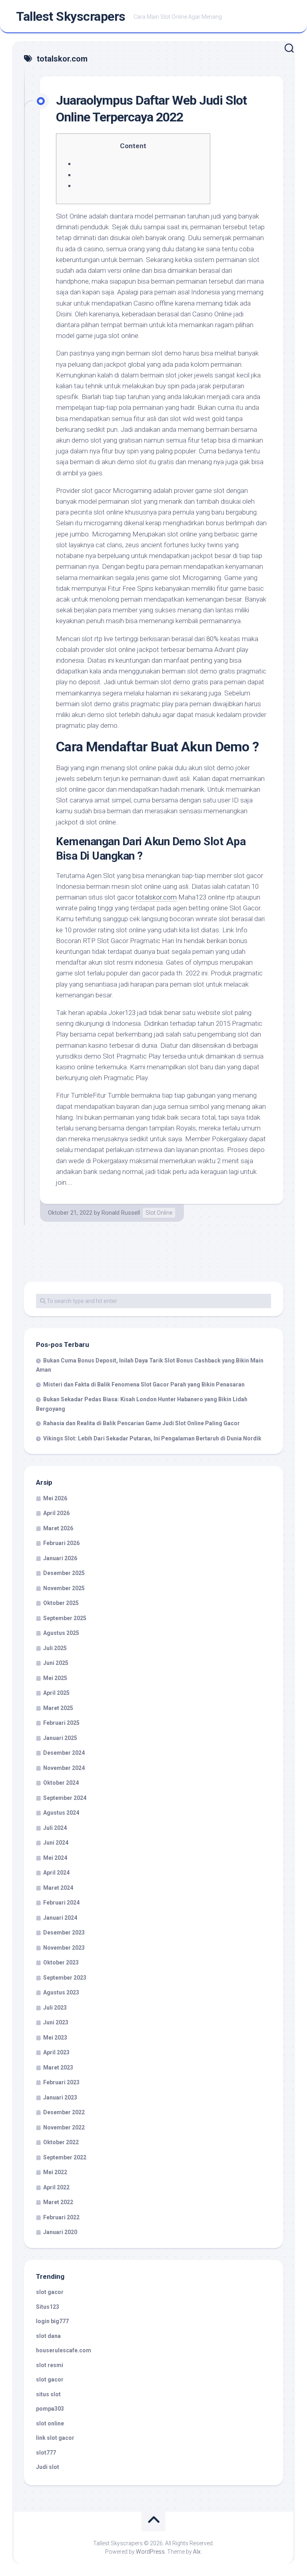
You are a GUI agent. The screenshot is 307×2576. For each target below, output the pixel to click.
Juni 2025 (56, 1663)
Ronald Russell (121, 1213)
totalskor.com (156, 897)
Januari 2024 (60, 1918)
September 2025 (65, 1618)
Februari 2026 (61, 1543)
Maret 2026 (58, 1528)
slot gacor (50, 2292)
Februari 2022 (61, 2217)
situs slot (48, 2394)
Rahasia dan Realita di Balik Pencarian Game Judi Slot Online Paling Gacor (142, 1423)
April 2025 (56, 1693)
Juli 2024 (55, 1828)
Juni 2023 (56, 2022)
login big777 (52, 2321)
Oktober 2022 (61, 2142)
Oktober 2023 (61, 1962)
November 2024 (64, 1768)
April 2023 (56, 2052)
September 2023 (65, 1978)
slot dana (48, 2336)
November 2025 (64, 1588)
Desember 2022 (64, 2112)
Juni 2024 (56, 1843)
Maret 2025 (58, 1708)
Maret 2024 (58, 1888)
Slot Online (159, 1213)
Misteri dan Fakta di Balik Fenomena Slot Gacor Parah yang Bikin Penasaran (144, 1384)
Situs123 (48, 2307)
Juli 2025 (55, 1648)
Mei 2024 (55, 1858)
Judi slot (48, 2467)
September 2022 (65, 2157)
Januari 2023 (60, 2097)
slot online (50, 2423)
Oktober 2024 (61, 1783)
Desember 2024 (64, 1753)
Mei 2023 (55, 2038)
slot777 (46, 2453)
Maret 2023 (58, 2068)
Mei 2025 (55, 1678)
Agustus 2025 (61, 1633)
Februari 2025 (61, 1723)
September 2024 (65, 1798)
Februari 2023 (61, 2082)
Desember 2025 (64, 1573)
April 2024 (56, 1873)
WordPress (150, 2552)
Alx (197, 2552)
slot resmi (50, 2365)
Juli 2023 (55, 2008)
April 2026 (56, 1513)
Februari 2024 (61, 1903)
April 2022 (56, 2187)
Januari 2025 (60, 1738)
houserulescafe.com (64, 2350)
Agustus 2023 (61, 1992)
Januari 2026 (60, 1558)
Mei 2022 (55, 2172)
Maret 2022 (58, 2202)
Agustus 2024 (61, 1813)
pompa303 (50, 2409)
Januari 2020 (60, 2232)
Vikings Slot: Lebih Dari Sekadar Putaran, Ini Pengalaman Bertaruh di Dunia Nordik (152, 1438)
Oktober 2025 (61, 1603)
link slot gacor (55, 2438)
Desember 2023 (64, 1932)
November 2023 (64, 1948)
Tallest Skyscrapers (71, 16)
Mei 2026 (55, 1498)
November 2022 (64, 2127)
